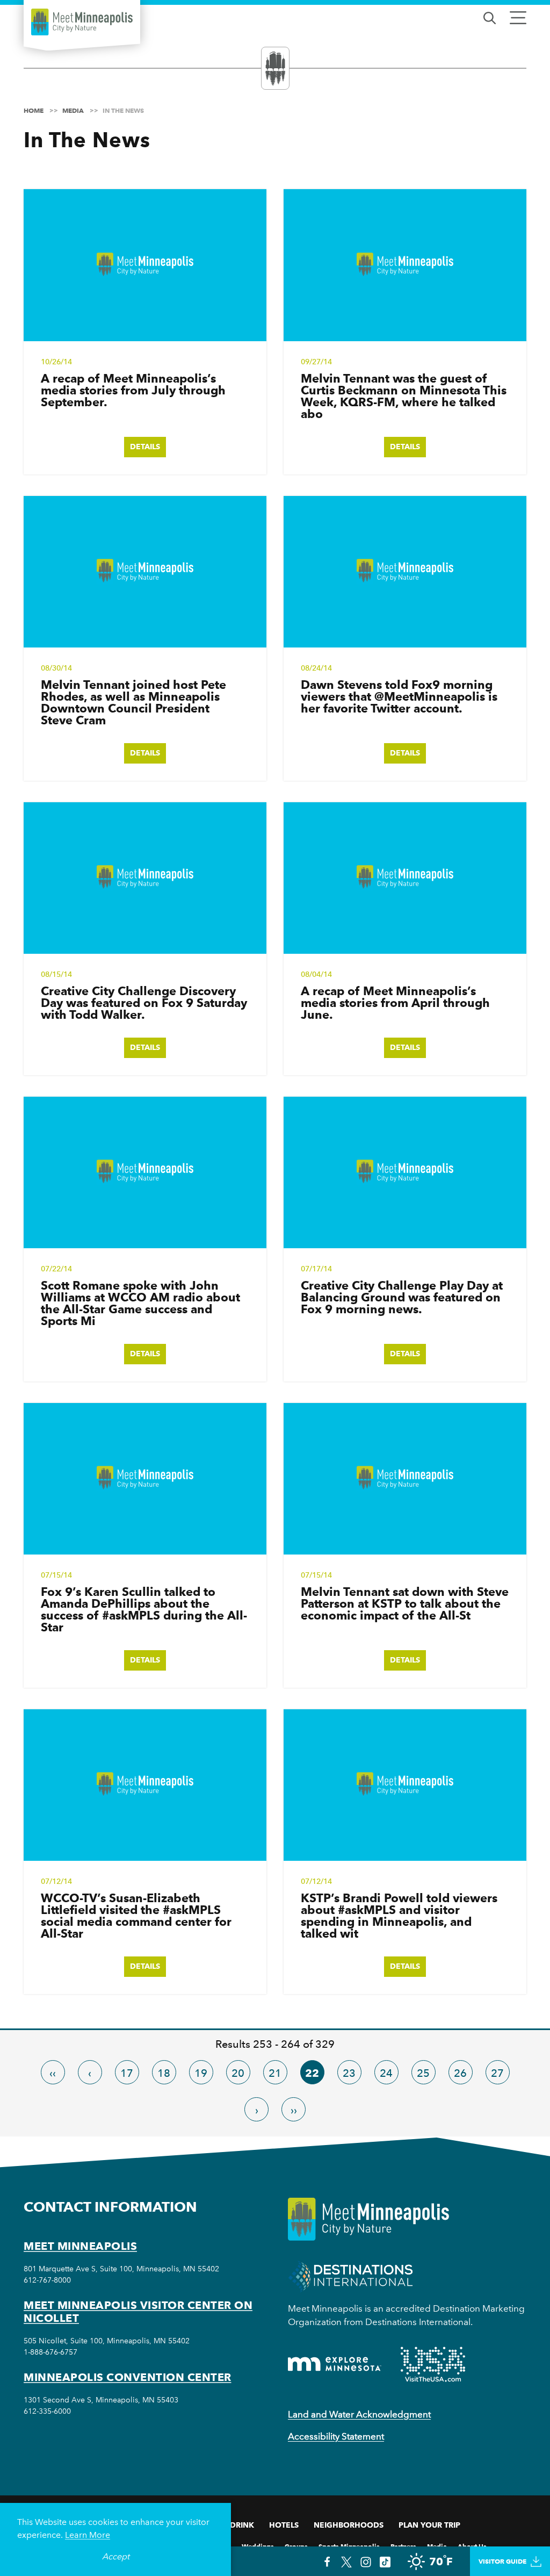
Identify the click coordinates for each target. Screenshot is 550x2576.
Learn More (88, 2535)
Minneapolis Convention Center (128, 2377)
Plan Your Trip (429, 2525)
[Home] (82, 22)
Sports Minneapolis (349, 2546)
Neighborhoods (349, 2525)
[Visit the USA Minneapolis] (433, 2364)
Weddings (258, 2546)
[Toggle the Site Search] (490, 17)
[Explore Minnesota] (335, 2364)
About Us (472, 2546)
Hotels (284, 2525)
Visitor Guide (502, 2561)
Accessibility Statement (336, 2436)
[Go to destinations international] (350, 2275)
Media (437, 2546)
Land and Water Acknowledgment (359, 2414)
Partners (403, 2546)
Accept (116, 2556)
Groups (296, 2546)
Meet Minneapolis (80, 2246)
